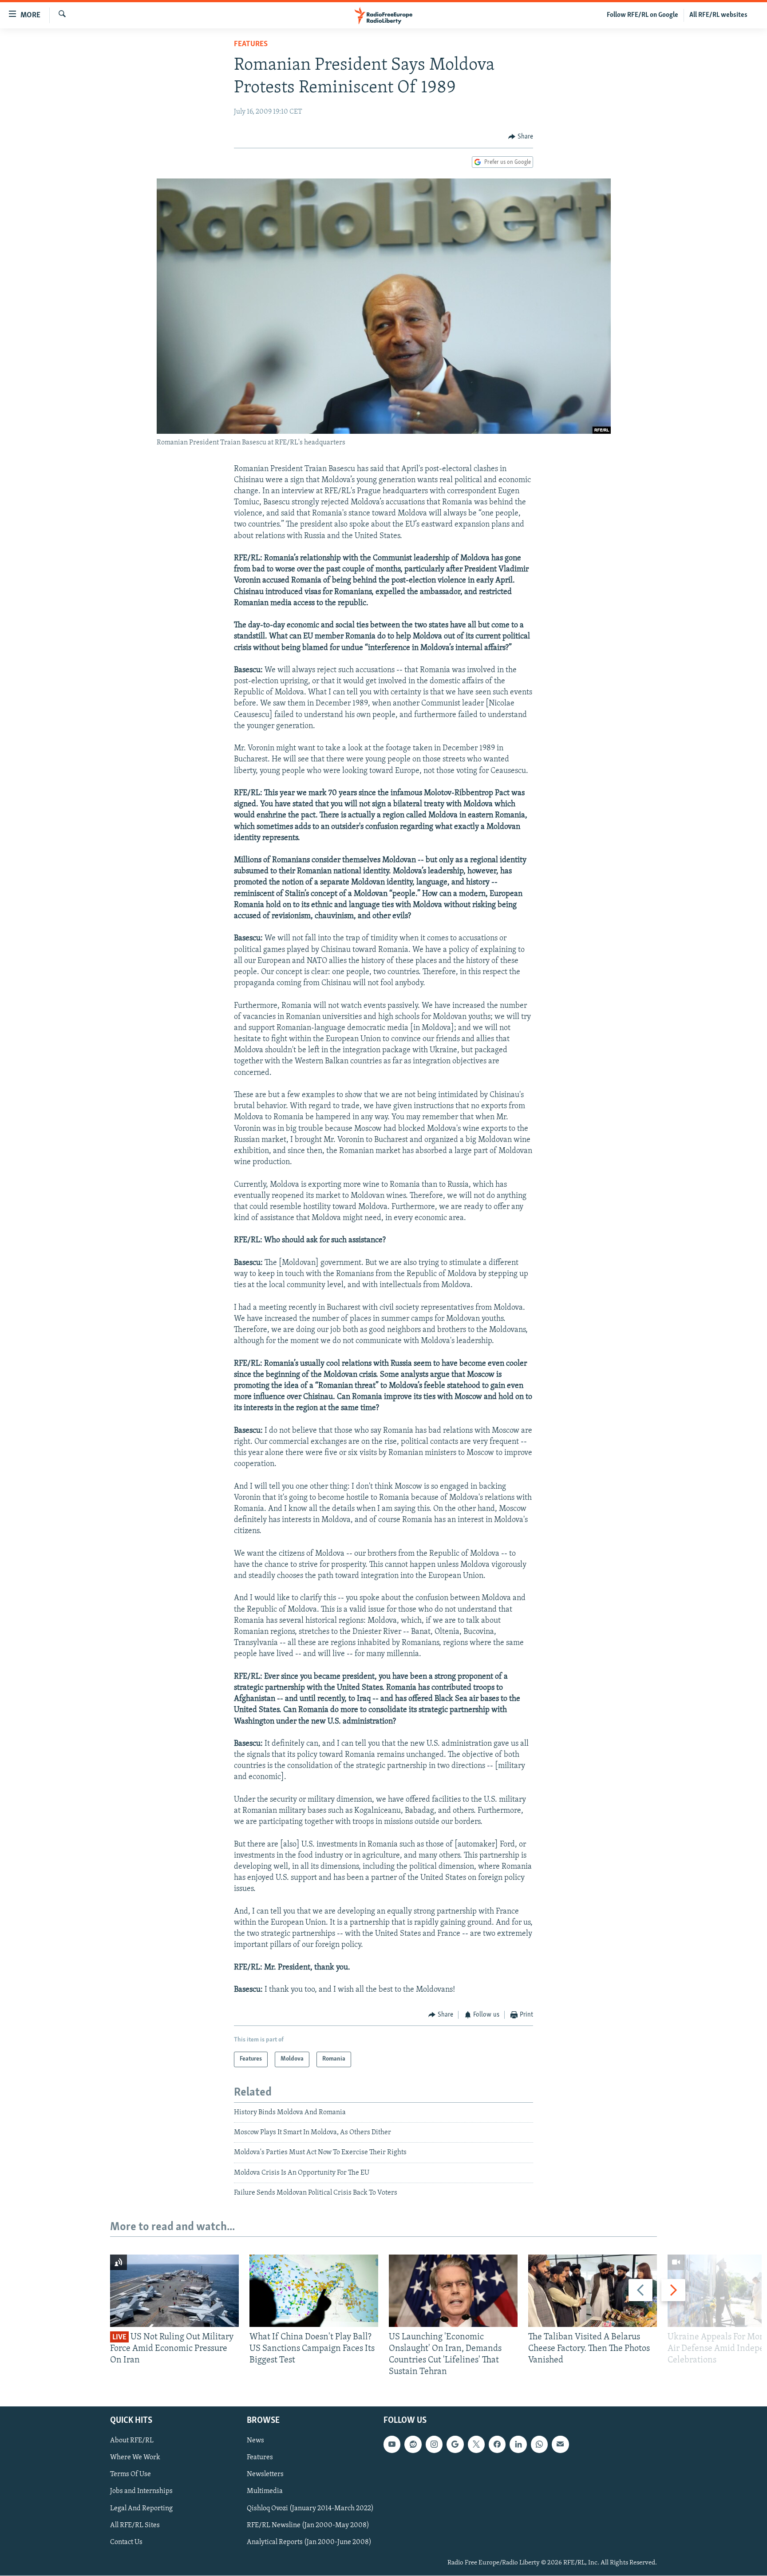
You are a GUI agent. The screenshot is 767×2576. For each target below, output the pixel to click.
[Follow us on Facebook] (497, 2445)
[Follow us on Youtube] (392, 2445)
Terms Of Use (130, 2475)
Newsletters (265, 2475)
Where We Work (135, 2458)
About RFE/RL (132, 2441)
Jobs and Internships (141, 2492)
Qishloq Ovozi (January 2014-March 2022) (310, 2509)
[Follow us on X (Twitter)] (476, 2445)
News (255, 2441)
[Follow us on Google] (455, 2445)
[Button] (521, 137)
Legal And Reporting (141, 2509)
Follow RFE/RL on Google (642, 15)
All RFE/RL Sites (135, 2525)
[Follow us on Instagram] (434, 2445)
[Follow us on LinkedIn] (518, 2445)
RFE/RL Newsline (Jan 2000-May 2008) (308, 2525)
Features (251, 44)
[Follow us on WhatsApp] (539, 2445)
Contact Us (126, 2542)
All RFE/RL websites (718, 15)
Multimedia (265, 2492)
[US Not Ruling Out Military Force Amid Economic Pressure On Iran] (174, 2291)
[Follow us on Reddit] (413, 2445)
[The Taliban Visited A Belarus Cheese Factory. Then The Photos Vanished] (593, 2291)
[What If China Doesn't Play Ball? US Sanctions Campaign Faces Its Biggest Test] (314, 2291)
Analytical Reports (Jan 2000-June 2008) (309, 2542)
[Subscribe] (560, 2445)
